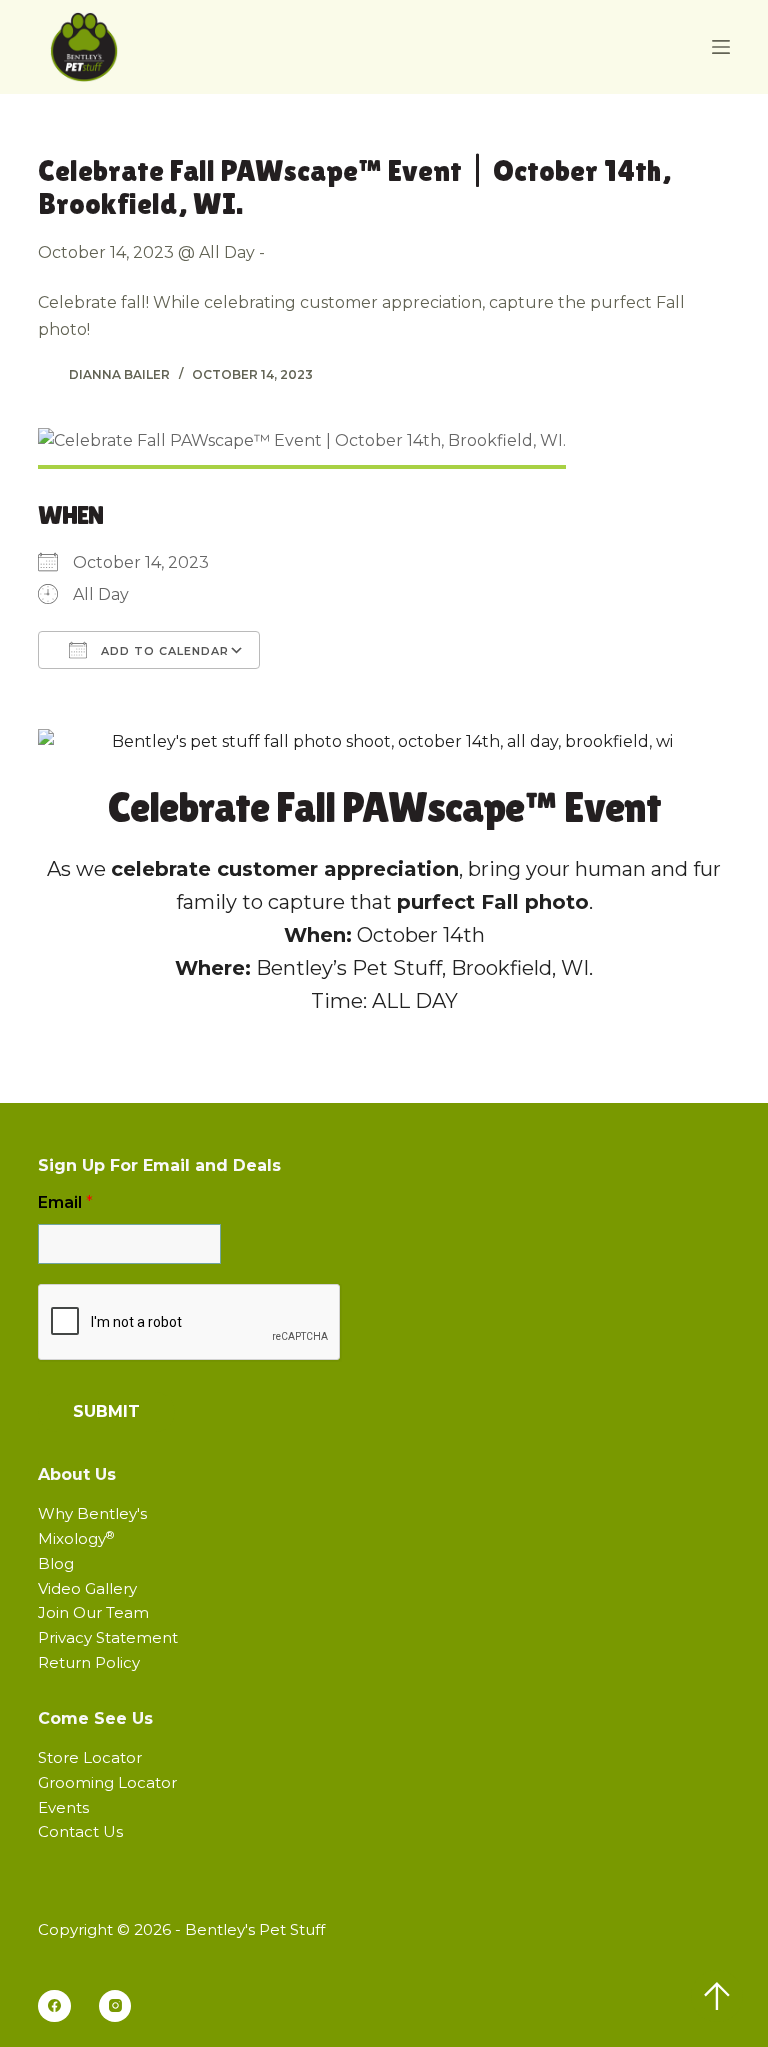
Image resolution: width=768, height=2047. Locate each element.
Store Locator (90, 1757)
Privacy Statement (108, 1637)
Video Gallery (87, 1588)
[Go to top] (717, 1996)
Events (63, 1807)
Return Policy (89, 1662)
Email (65, 1202)
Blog (56, 1563)
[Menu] (721, 47)
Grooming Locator (107, 1782)
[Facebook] (54, 2006)
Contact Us (80, 1831)
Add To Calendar (163, 651)
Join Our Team (93, 1612)
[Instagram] (115, 2006)
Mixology (76, 1538)
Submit (106, 1411)
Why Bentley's (92, 1513)
